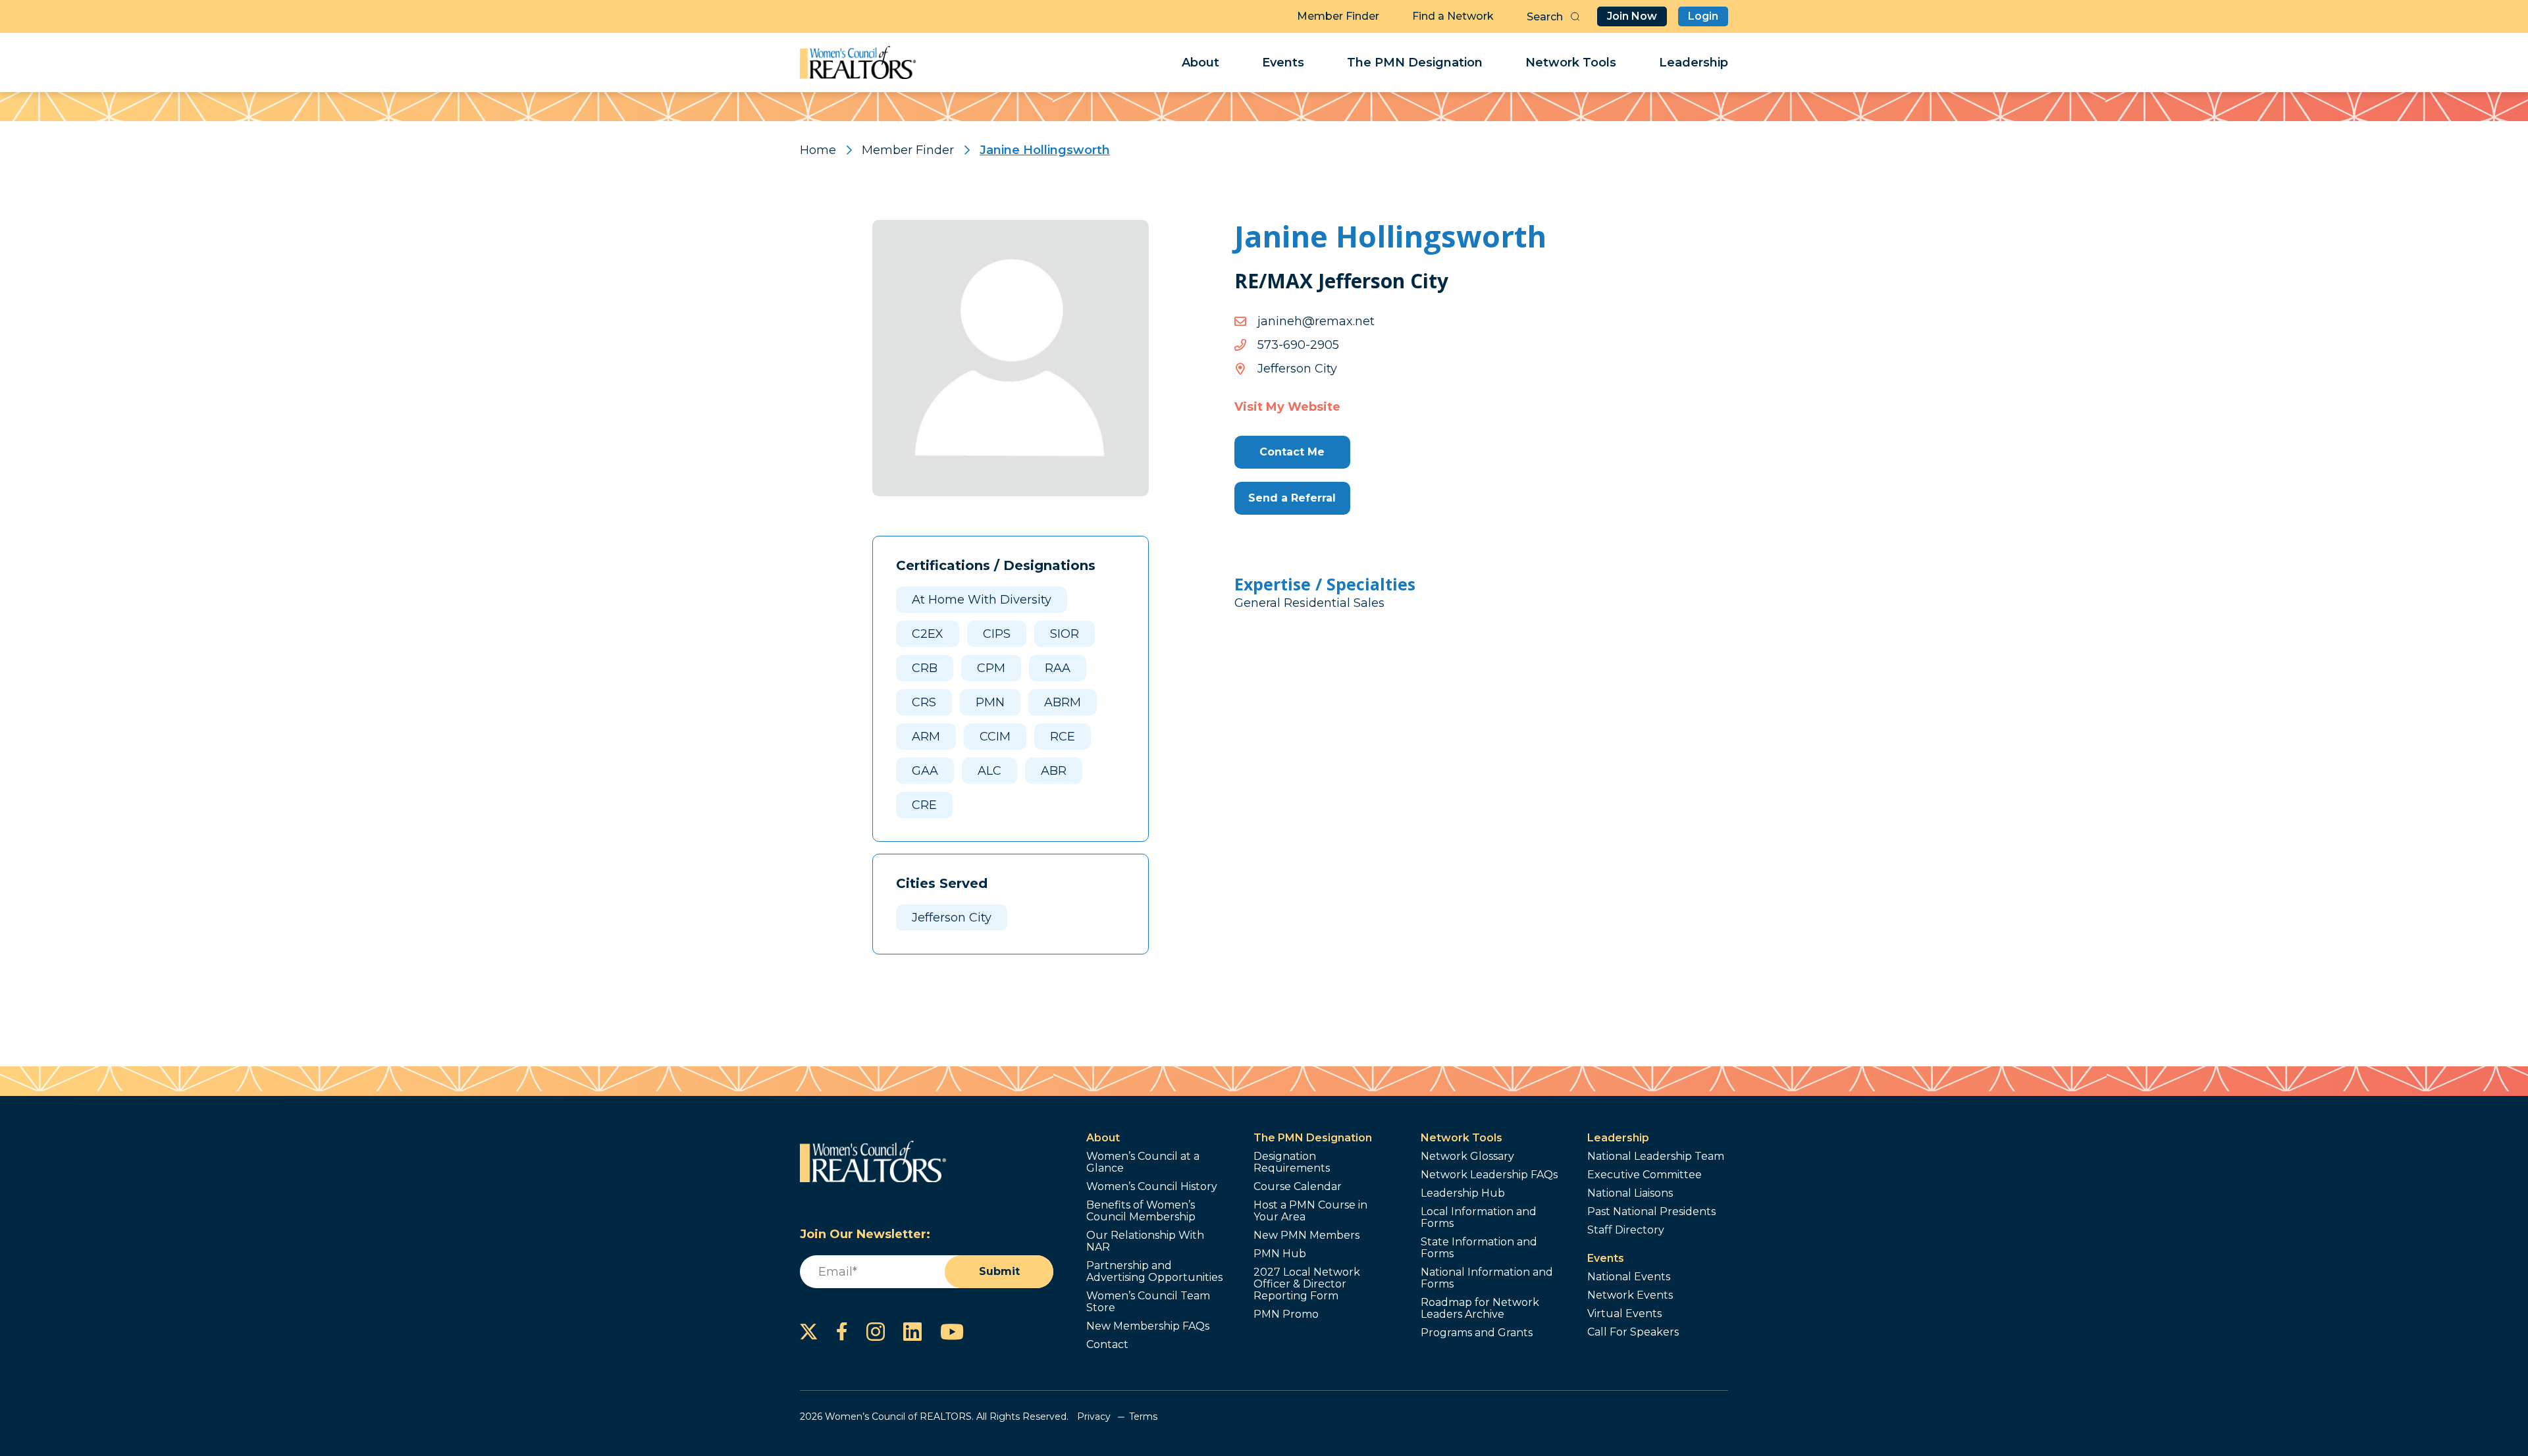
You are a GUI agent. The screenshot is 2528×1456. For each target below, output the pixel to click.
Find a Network (1453, 16)
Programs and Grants (1477, 1333)
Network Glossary (1467, 1157)
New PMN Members (1306, 1235)
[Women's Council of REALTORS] (858, 63)
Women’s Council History (1152, 1187)
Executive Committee (1645, 1175)
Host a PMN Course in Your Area (1310, 1211)
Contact (1107, 1345)
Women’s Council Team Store (1148, 1302)
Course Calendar (1298, 1187)
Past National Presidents (1651, 1212)
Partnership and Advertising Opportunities (1154, 1272)
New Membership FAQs (1148, 1326)
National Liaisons (1630, 1193)
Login (1703, 16)
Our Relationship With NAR (1145, 1241)
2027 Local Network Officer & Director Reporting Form (1307, 1284)
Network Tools (1571, 63)
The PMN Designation (1415, 63)
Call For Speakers (1633, 1332)
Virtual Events (1624, 1314)
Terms (1143, 1417)
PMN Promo (1286, 1314)
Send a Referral (1292, 498)
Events (1283, 63)
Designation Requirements (1292, 1162)
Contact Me (1292, 452)
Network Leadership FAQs (1489, 1175)
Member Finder (1338, 16)
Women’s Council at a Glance (1143, 1162)
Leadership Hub (1463, 1193)
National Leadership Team (1656, 1157)
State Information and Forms (1479, 1248)
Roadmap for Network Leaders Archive (1480, 1309)
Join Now (1632, 16)
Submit (999, 1271)
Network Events (1630, 1295)
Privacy (1094, 1417)
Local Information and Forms (1479, 1218)
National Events (1629, 1277)
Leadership (1694, 63)
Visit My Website (1287, 407)
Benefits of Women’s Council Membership (1141, 1211)
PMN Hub (1280, 1254)
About (1200, 63)
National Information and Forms (1487, 1278)
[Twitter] (809, 1332)
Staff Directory (1626, 1230)
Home (818, 150)
